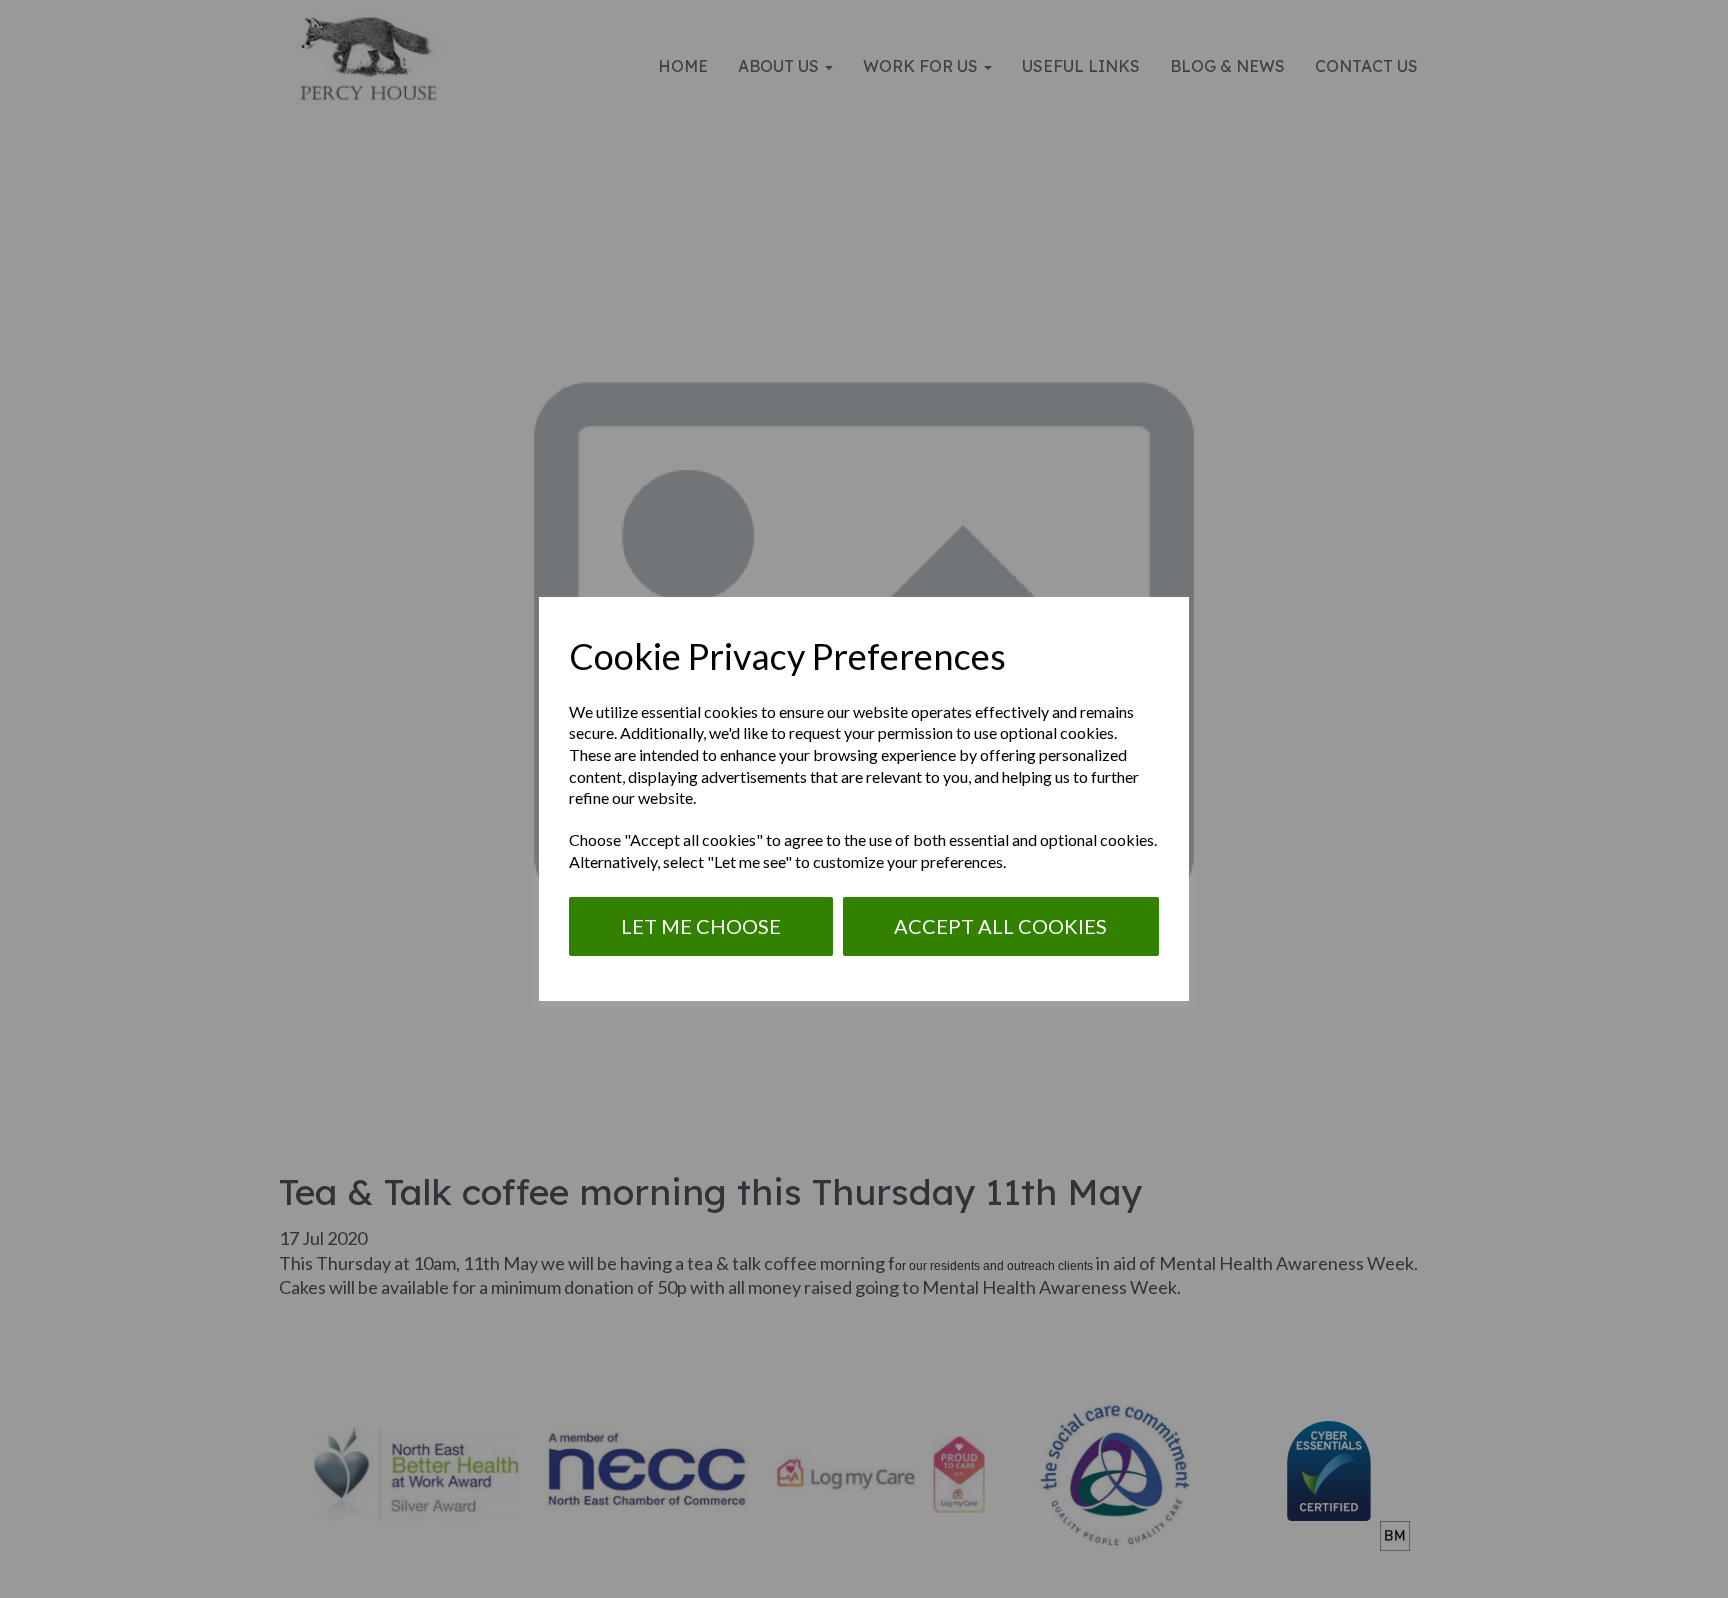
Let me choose (701, 926)
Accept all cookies (1000, 926)
